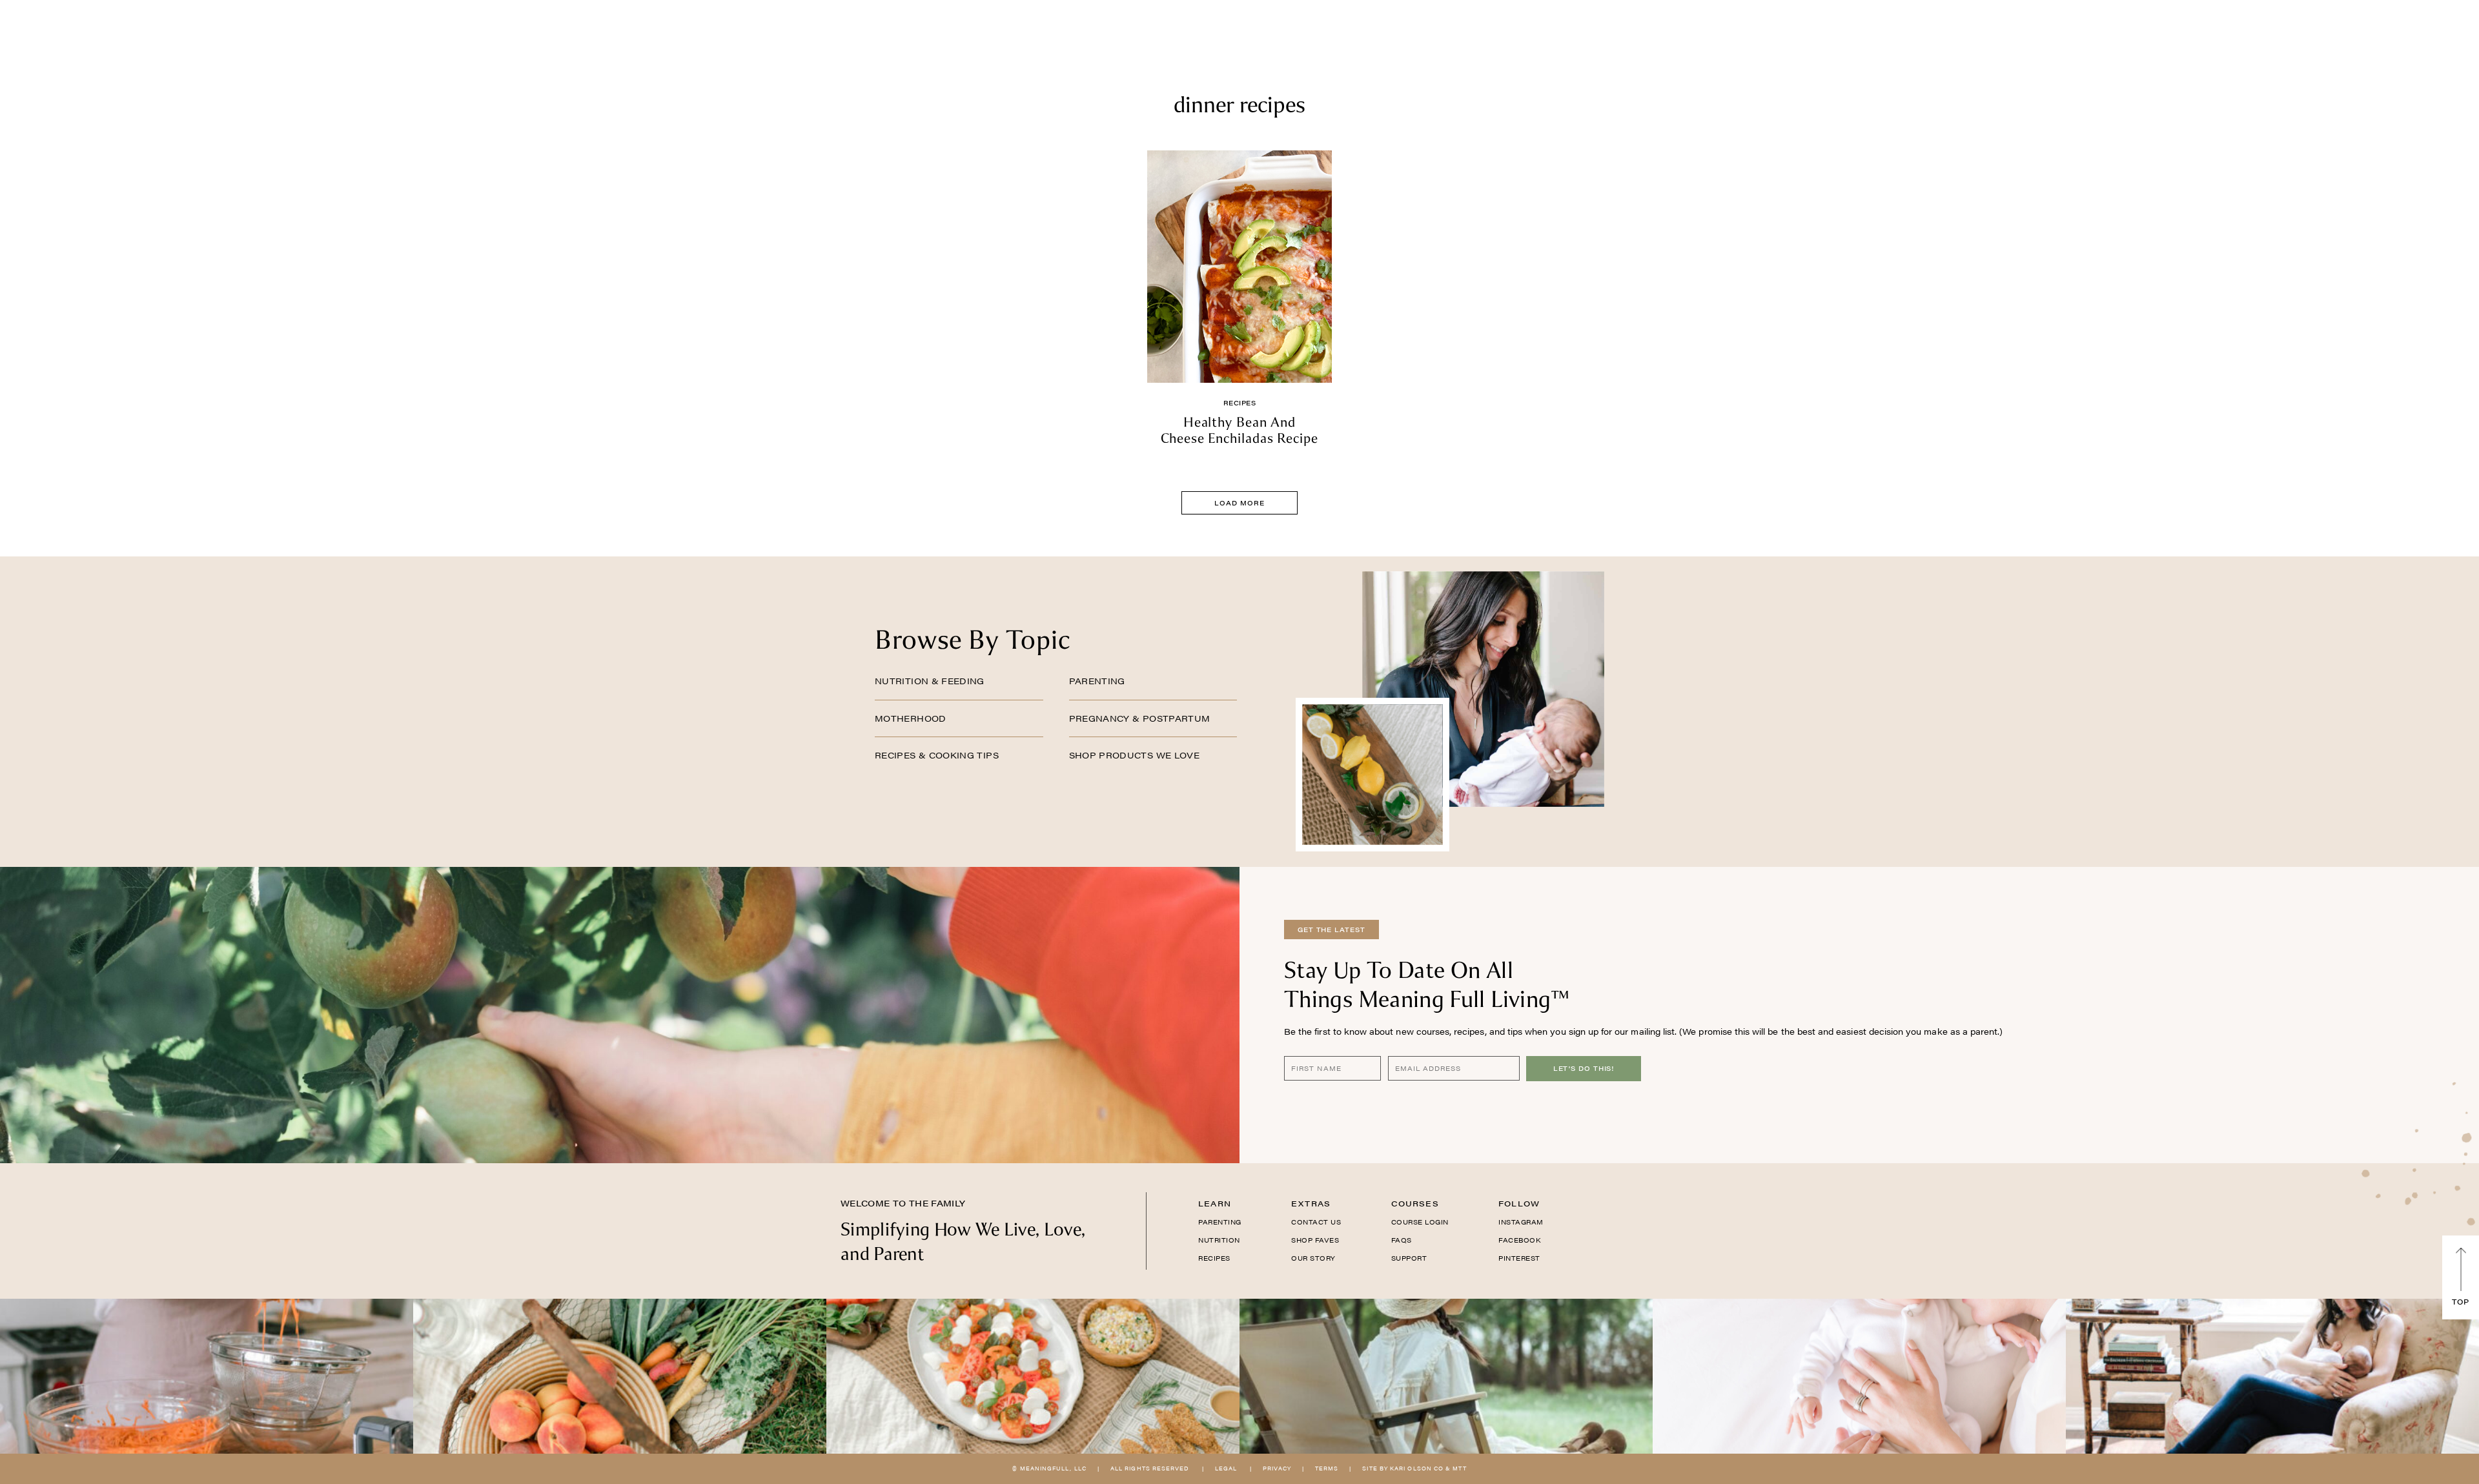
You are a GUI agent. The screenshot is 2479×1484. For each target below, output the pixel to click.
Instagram (1521, 1222)
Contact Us (1316, 1222)
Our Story (1313, 1258)
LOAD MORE (1239, 503)
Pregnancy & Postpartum (1140, 718)
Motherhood (911, 718)
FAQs (1402, 1240)
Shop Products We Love (1135, 755)
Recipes (1240, 403)
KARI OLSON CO (1417, 1468)
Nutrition (1219, 1240)
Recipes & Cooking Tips (937, 755)
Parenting (1097, 681)
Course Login (1420, 1222)
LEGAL (1226, 1468)
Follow (1519, 1203)
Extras (1311, 1203)
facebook (1519, 1240)
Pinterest (1519, 1258)
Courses (1415, 1203)
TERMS (1327, 1468)
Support (1409, 1258)
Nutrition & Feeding (930, 681)
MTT (1459, 1468)
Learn (1215, 1203)
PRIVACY (1277, 1468)
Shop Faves (1315, 1240)
